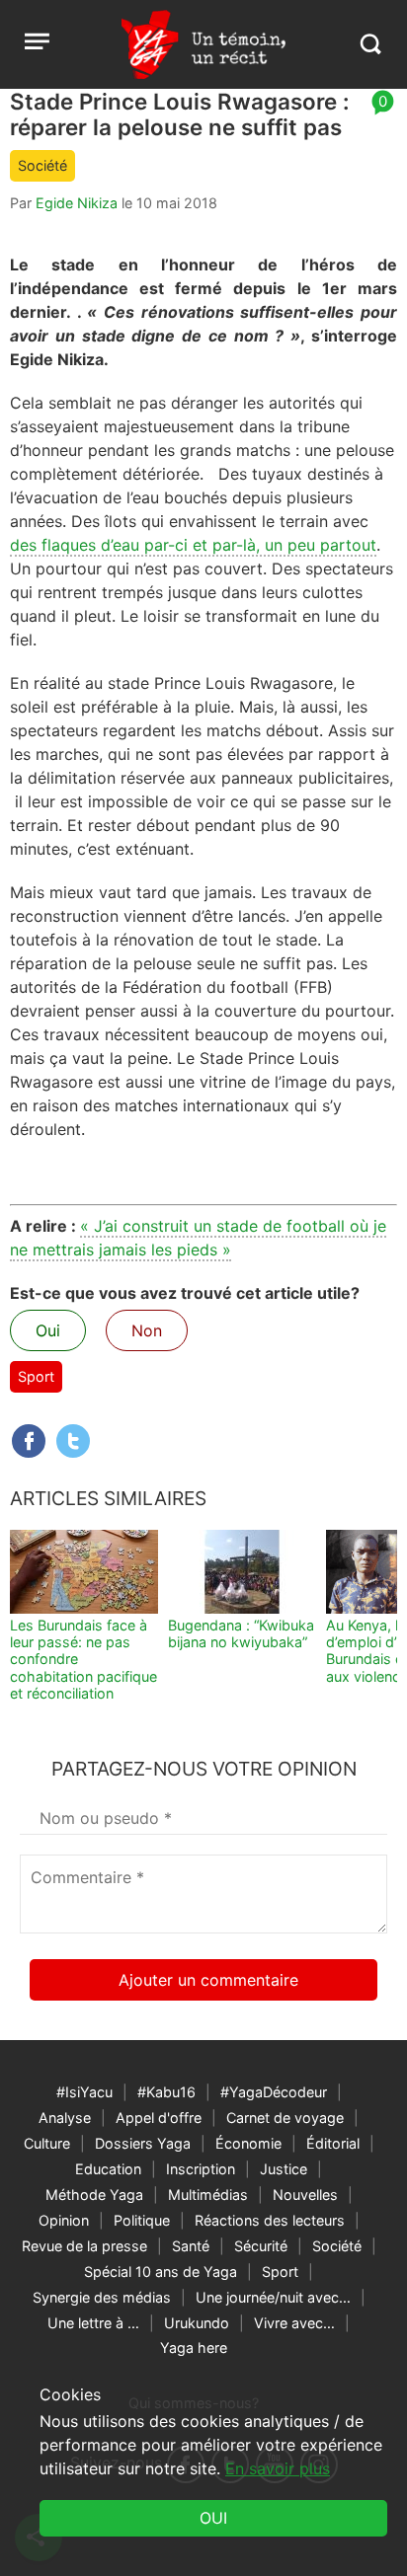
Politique (142, 2220)
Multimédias (208, 2195)
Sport (36, 1376)
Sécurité (261, 2246)
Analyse (65, 2118)
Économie (248, 2143)
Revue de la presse (84, 2246)
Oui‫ (213, 2518)
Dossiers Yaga (143, 2143)
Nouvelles (305, 2195)
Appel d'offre (159, 2118)
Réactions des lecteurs (270, 2220)
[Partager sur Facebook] (29, 1441)
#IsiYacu (84, 2092)
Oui (48, 1330)
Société (42, 165)
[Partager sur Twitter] (73, 1441)
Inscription (201, 2169)
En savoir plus (278, 2468)
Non (147, 1330)
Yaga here (194, 2348)
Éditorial (333, 2143)
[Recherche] (370, 44)
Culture (47, 2143)
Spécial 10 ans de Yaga (161, 2272)
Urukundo (197, 2323)
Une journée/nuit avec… (273, 2297)
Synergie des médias (102, 2297)
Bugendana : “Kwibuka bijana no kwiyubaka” (241, 1633)
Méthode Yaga (94, 2195)
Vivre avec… (294, 2323)
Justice (284, 2169)
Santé (191, 2246)
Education (108, 2169)
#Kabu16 (166, 2092)
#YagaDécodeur (274, 2092)
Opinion (64, 2220)
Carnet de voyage (285, 2118)
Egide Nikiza (77, 203)
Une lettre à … (93, 2323)
